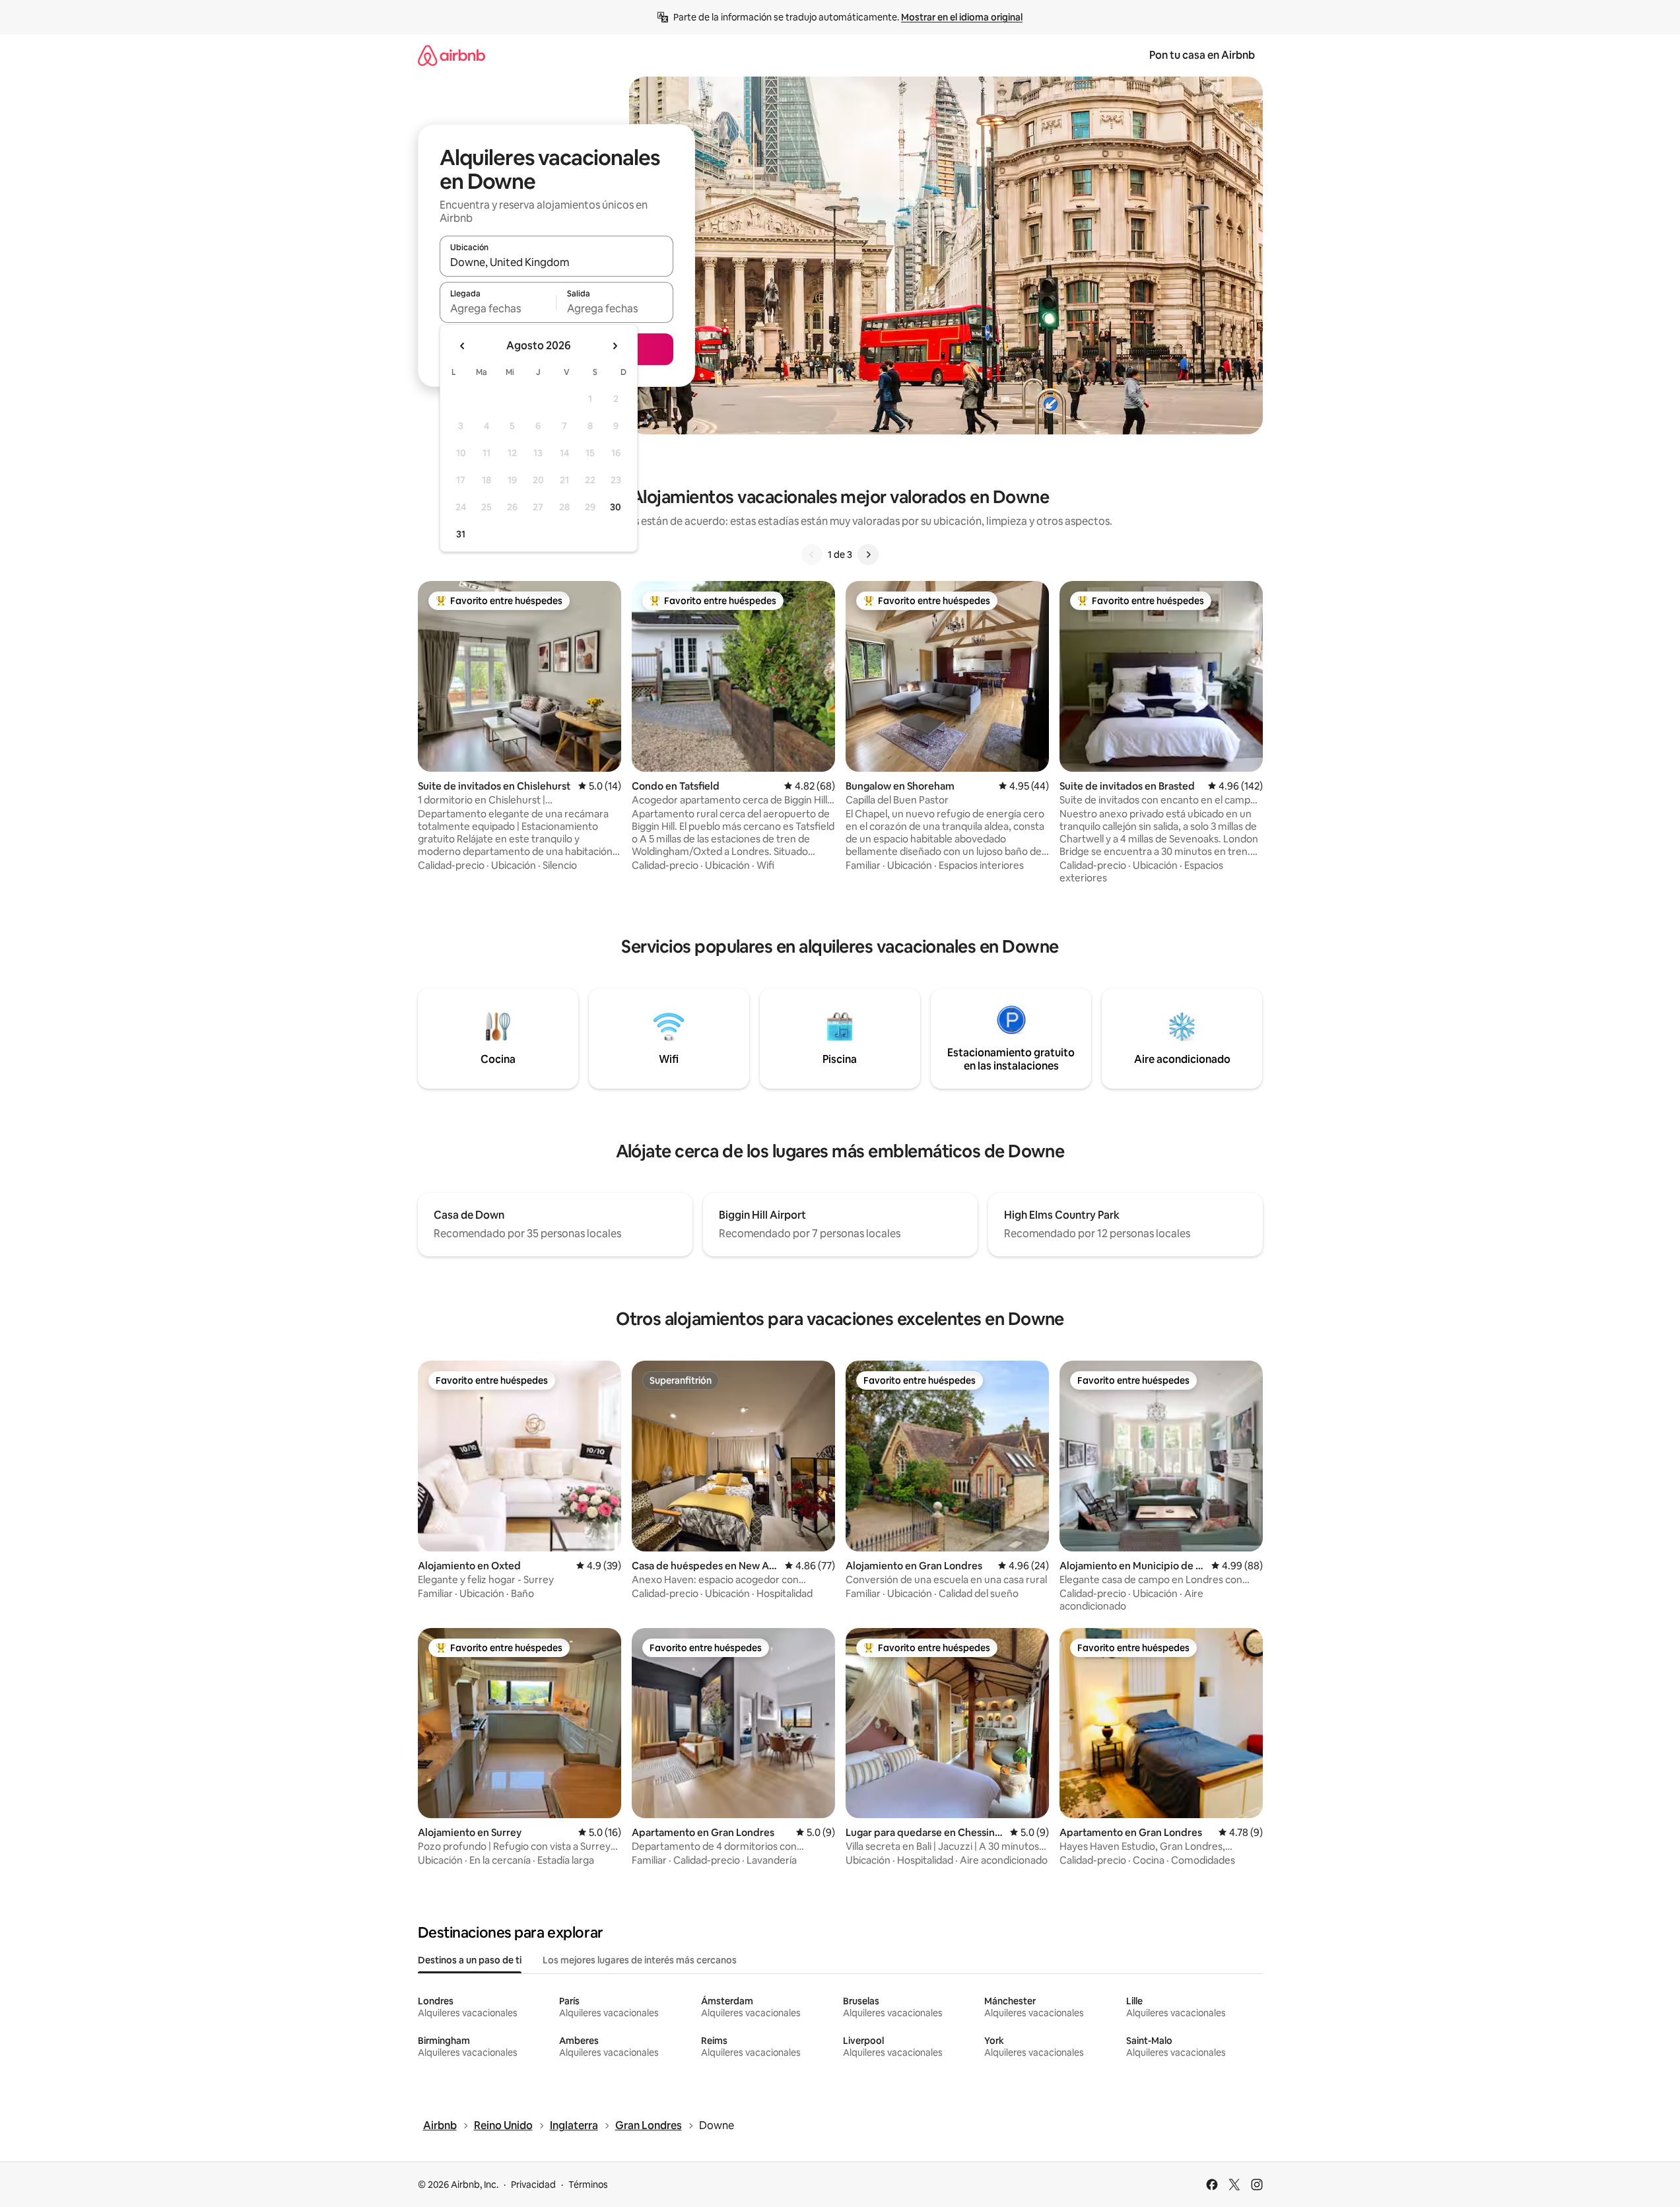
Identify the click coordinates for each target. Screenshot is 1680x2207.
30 (616, 507)
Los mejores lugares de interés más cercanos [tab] (640, 1960)
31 (461, 534)
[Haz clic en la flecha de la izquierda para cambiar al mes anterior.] (463, 346)
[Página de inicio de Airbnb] (452, 55)
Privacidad (533, 2185)
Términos (588, 2185)
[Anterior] (812, 555)
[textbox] (498, 308)
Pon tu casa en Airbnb (1202, 55)
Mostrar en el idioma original (962, 17)
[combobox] (556, 262)
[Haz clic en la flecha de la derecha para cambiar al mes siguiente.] (615, 346)
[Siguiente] (868, 555)
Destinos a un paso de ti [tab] (470, 1960)
